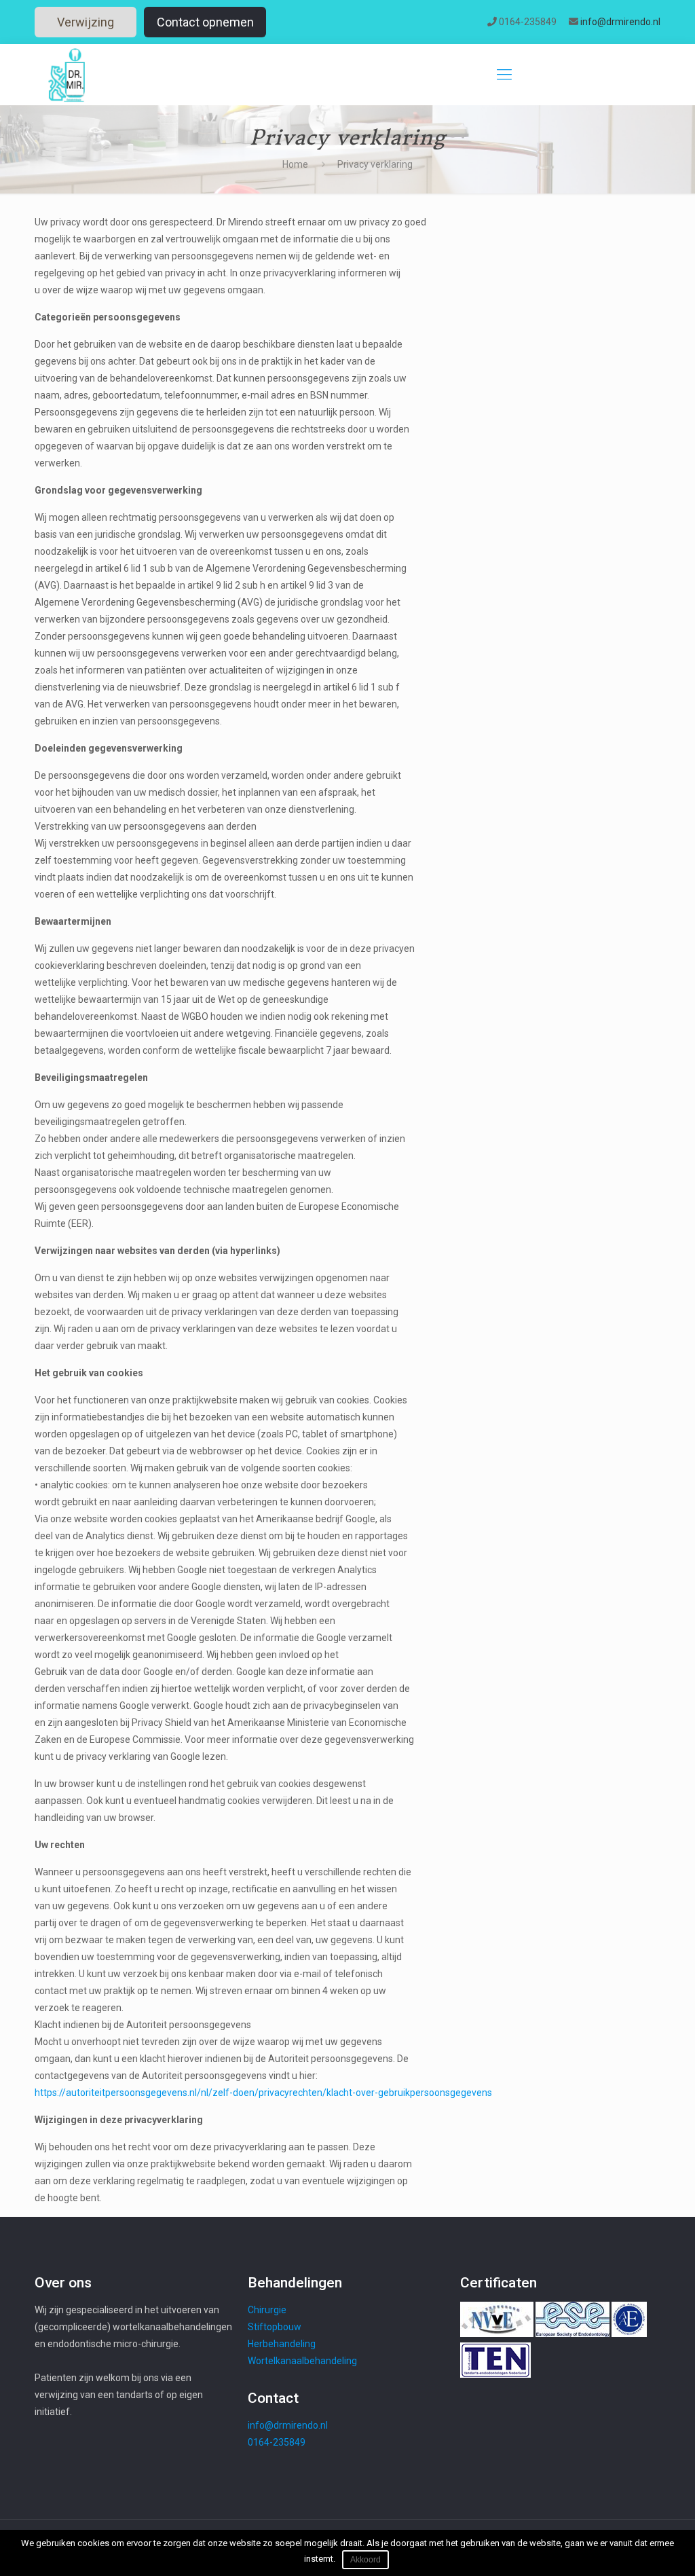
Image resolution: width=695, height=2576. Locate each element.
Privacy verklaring (375, 164)
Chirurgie (267, 2310)
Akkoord (365, 2560)
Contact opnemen (205, 22)
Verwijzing (86, 22)
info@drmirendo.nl (620, 22)
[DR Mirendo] (67, 75)
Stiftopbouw (275, 2327)
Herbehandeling (282, 2344)
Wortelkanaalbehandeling (302, 2361)
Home (295, 164)
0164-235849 (528, 22)
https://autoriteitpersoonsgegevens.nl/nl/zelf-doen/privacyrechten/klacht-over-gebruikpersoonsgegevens (263, 2093)
